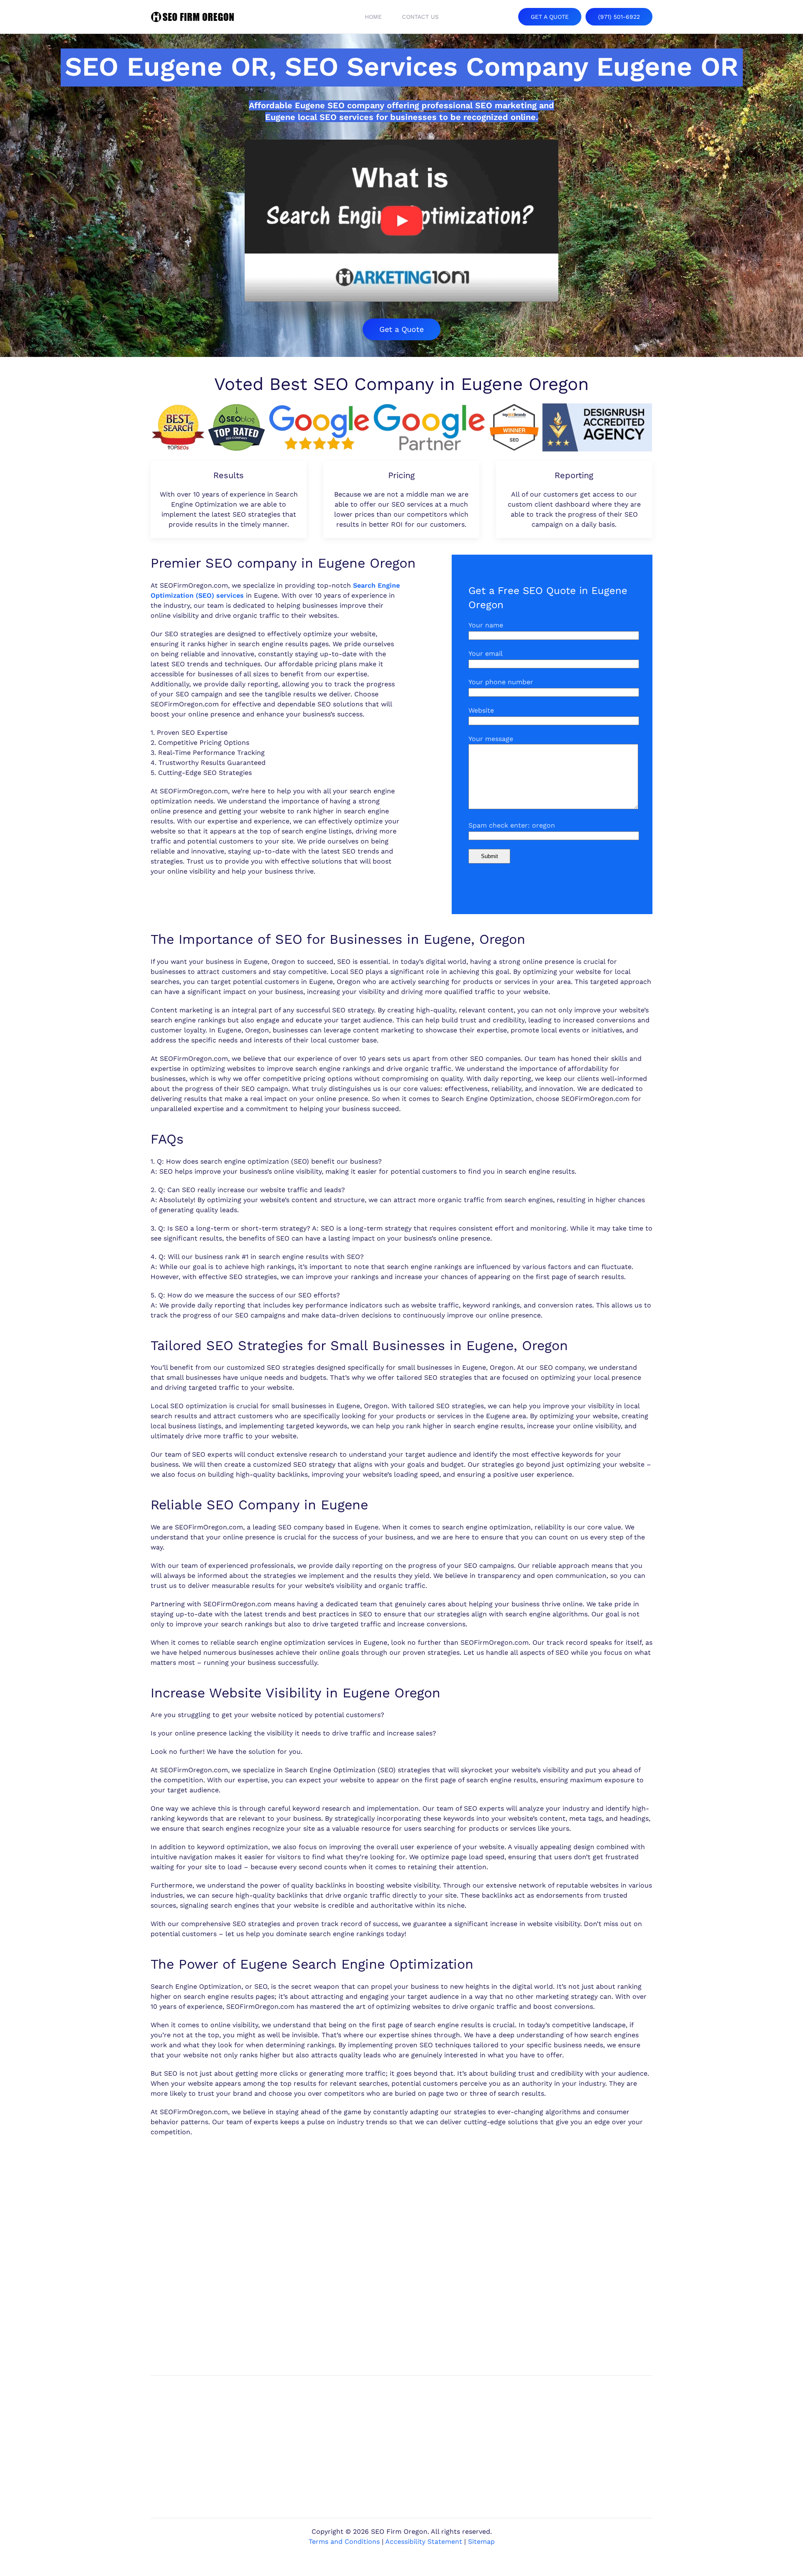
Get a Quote (401, 329)
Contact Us (420, 17)
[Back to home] (192, 17)
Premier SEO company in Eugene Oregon (283, 563)
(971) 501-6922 (619, 17)
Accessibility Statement (424, 2542)
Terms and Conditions (344, 2542)
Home (373, 17)
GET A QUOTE (550, 17)
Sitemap (481, 2542)
